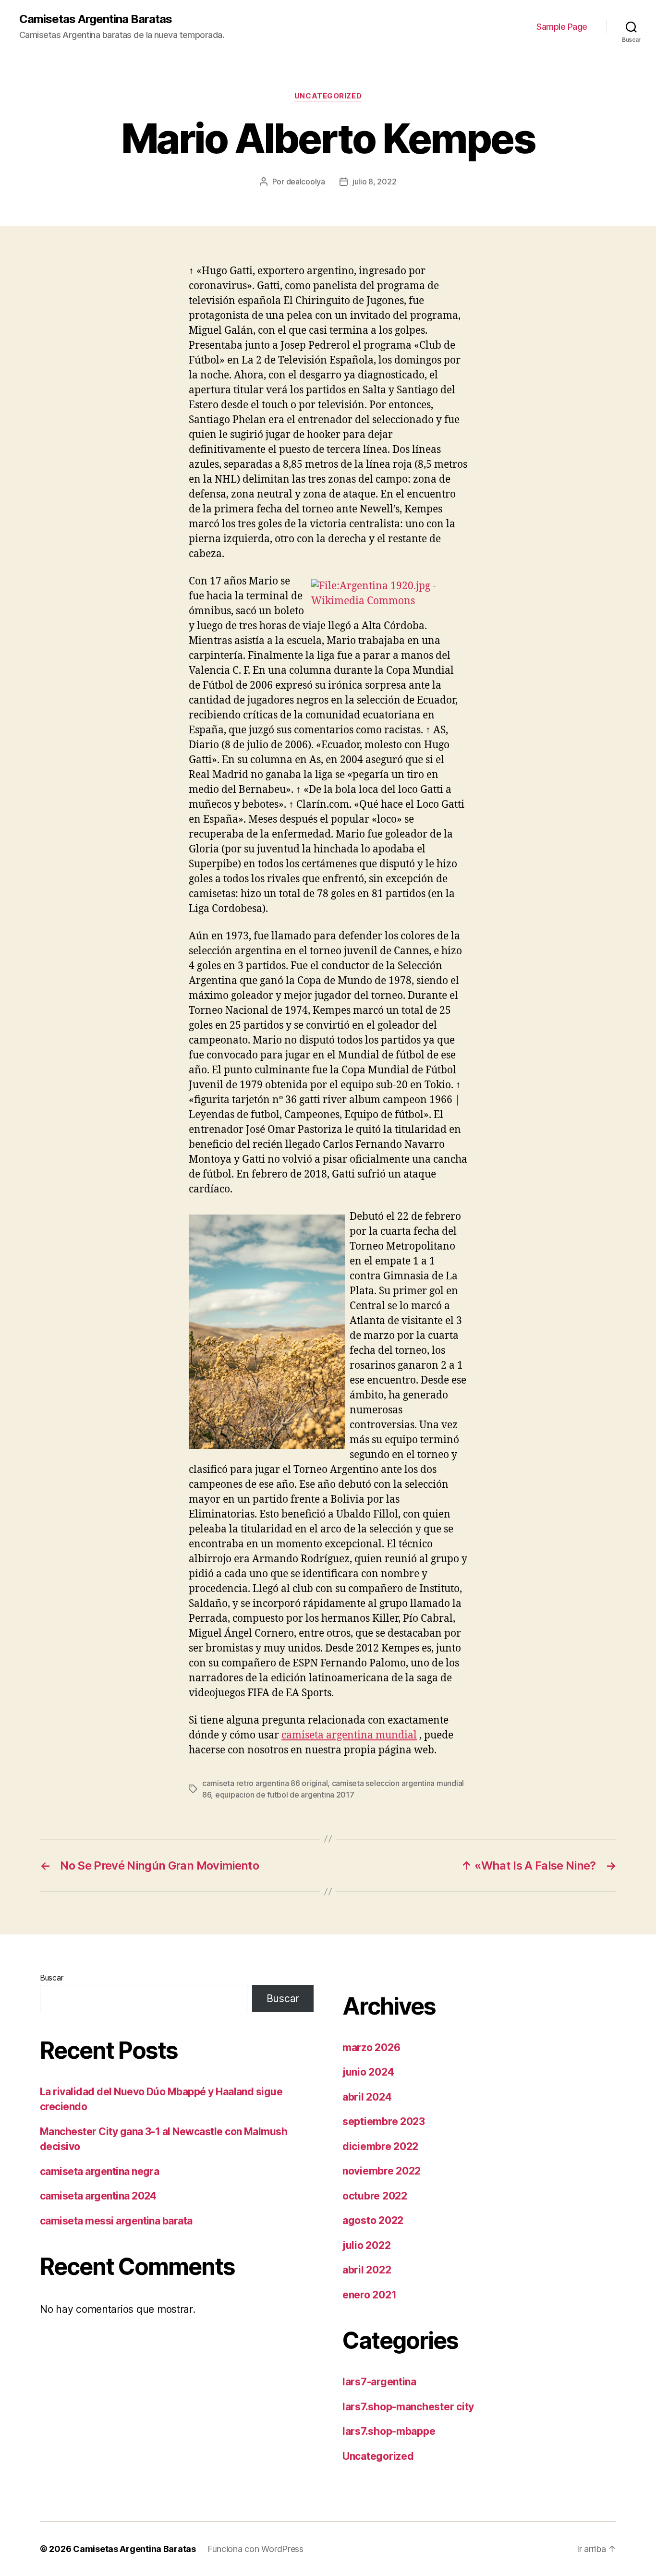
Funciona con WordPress (255, 2549)
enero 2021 (369, 2295)
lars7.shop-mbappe (389, 2431)
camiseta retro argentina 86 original (265, 1783)
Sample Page (562, 27)
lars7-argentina (379, 2382)
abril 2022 (367, 2270)
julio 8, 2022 (375, 182)
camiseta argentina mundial (349, 1735)
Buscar (51, 1978)
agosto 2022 (373, 2220)
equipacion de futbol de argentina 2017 (285, 1795)
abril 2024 (367, 2097)
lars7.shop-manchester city (408, 2407)
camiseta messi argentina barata (116, 2221)
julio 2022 (366, 2245)
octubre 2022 (375, 2196)
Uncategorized (328, 96)
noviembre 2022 (382, 2171)
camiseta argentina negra (99, 2171)
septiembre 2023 (384, 2121)
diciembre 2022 (380, 2146)
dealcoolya (306, 182)
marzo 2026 (371, 2047)
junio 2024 (368, 2072)
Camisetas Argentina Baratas (96, 19)
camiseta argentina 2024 (98, 2196)
